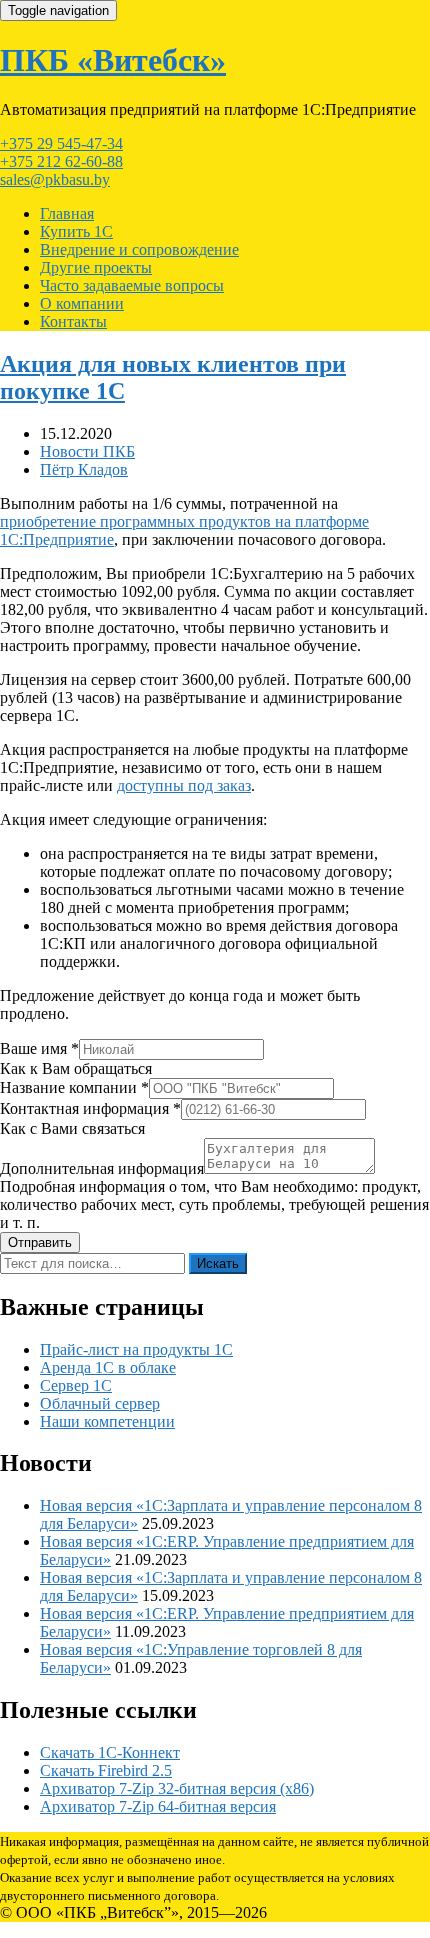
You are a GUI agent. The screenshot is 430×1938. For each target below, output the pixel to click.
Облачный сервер (100, 1403)
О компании (82, 303)
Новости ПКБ (87, 451)
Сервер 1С (76, 1385)
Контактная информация (90, 1108)
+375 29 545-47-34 (61, 143)
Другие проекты (96, 267)
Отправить (40, 1242)
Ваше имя (39, 1048)
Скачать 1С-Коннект (110, 1752)
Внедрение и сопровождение (139, 249)
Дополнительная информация (102, 1168)
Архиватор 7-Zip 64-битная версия (158, 1806)
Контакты (73, 321)
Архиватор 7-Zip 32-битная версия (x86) (177, 1788)
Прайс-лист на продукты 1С (136, 1349)
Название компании (74, 1087)
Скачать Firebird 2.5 (106, 1770)
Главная (67, 213)
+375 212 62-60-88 (61, 161)
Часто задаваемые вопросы (132, 285)
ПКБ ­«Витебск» (113, 60)
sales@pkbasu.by (55, 179)
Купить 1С (76, 231)
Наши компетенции (107, 1421)
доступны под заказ (184, 785)
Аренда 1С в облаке (108, 1367)
